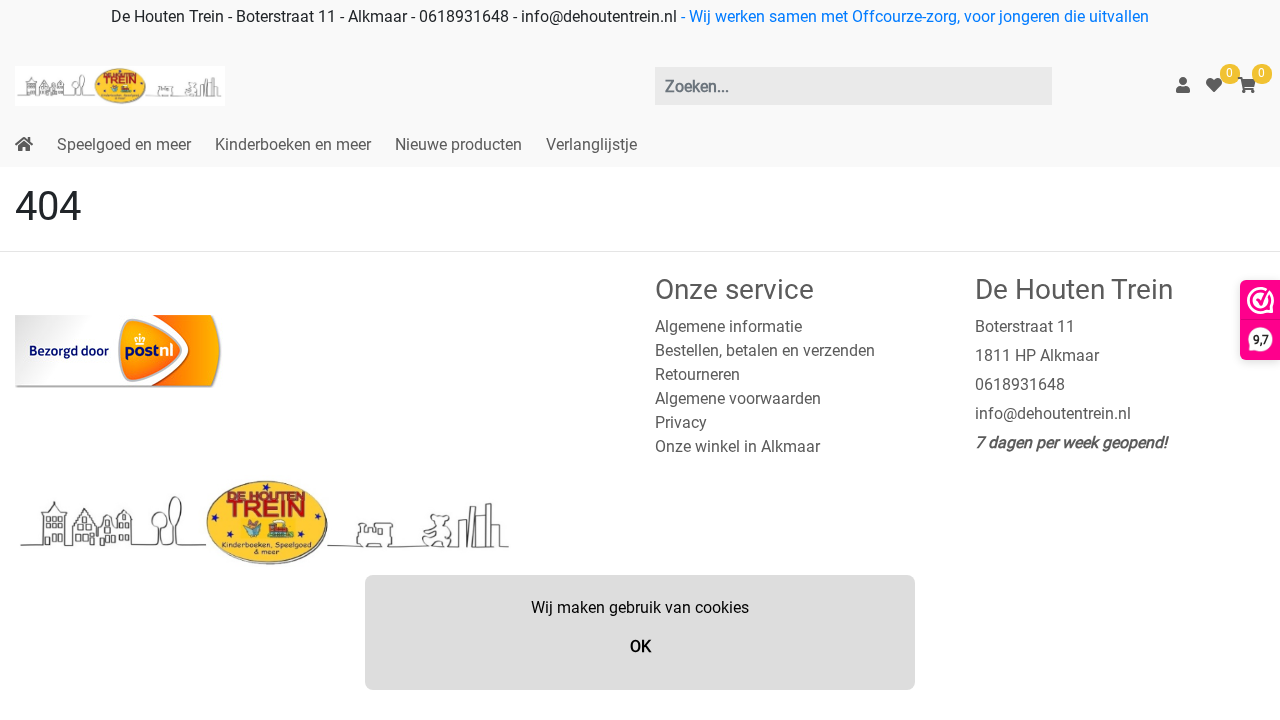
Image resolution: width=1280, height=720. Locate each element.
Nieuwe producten (458, 144)
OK (640, 646)
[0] (1214, 85)
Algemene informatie (728, 326)
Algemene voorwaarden (738, 398)
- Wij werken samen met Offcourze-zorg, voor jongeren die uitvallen (913, 16)
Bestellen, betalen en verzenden (765, 350)
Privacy (681, 422)
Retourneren (697, 374)
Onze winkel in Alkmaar (737, 446)
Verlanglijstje (591, 144)
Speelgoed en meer (124, 144)
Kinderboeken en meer (293, 144)
